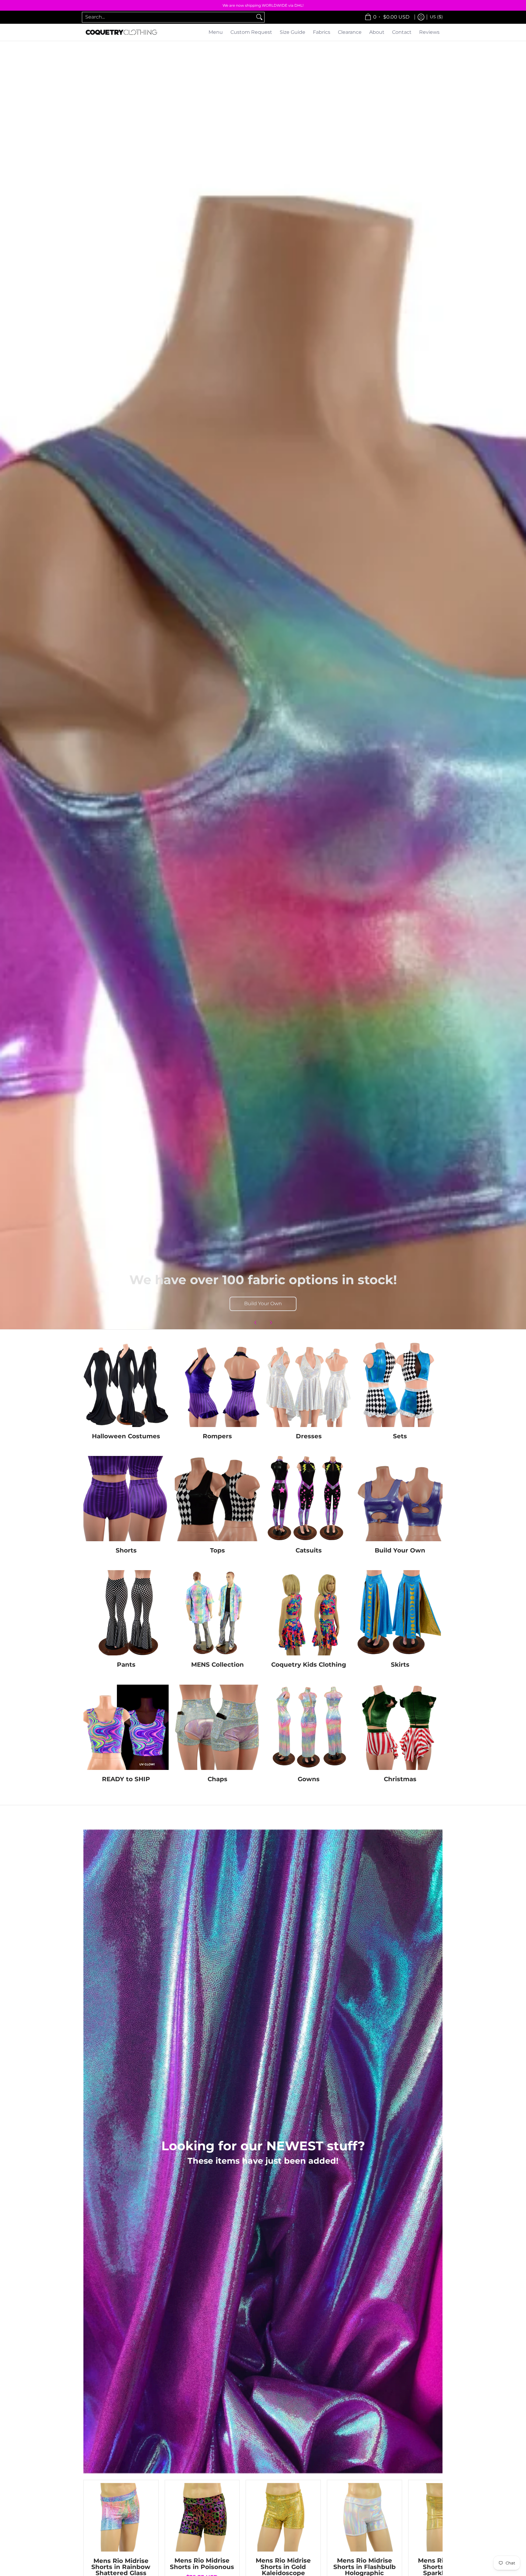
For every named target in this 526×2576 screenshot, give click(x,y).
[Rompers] (217, 1384)
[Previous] (256, 1323)
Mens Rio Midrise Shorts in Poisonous (202, 2563)
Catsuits (309, 1550)
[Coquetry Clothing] (121, 32)
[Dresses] (309, 1384)
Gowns (309, 1779)
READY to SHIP (126, 1779)
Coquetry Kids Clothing (309, 1664)
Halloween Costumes (126, 1436)
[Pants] (126, 1613)
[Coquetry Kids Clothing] (309, 1613)
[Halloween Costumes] (126, 1384)
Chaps (217, 1779)
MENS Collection (217, 1664)
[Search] (259, 17)
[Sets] (400, 1384)
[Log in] (421, 17)
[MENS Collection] (217, 1613)
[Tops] (217, 1499)
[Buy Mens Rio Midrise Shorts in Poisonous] (202, 2517)
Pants (126, 1664)
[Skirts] (400, 1613)
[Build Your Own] (400, 1499)
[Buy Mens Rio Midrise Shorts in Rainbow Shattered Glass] (121, 2517)
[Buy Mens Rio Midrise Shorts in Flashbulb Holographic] (365, 2517)
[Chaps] (217, 1727)
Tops (217, 1550)
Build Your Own (263, 1304)
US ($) (436, 17)
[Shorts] (126, 1499)
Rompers (217, 1436)
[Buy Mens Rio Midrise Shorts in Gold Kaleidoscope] (283, 2517)
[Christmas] (400, 1727)
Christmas (400, 1779)
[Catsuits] (309, 1499)
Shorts (126, 1550)
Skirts (400, 1664)
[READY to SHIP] (126, 1727)
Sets (400, 1436)
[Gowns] (309, 1727)
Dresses (309, 1436)
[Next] (271, 1323)
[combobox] (168, 17)
